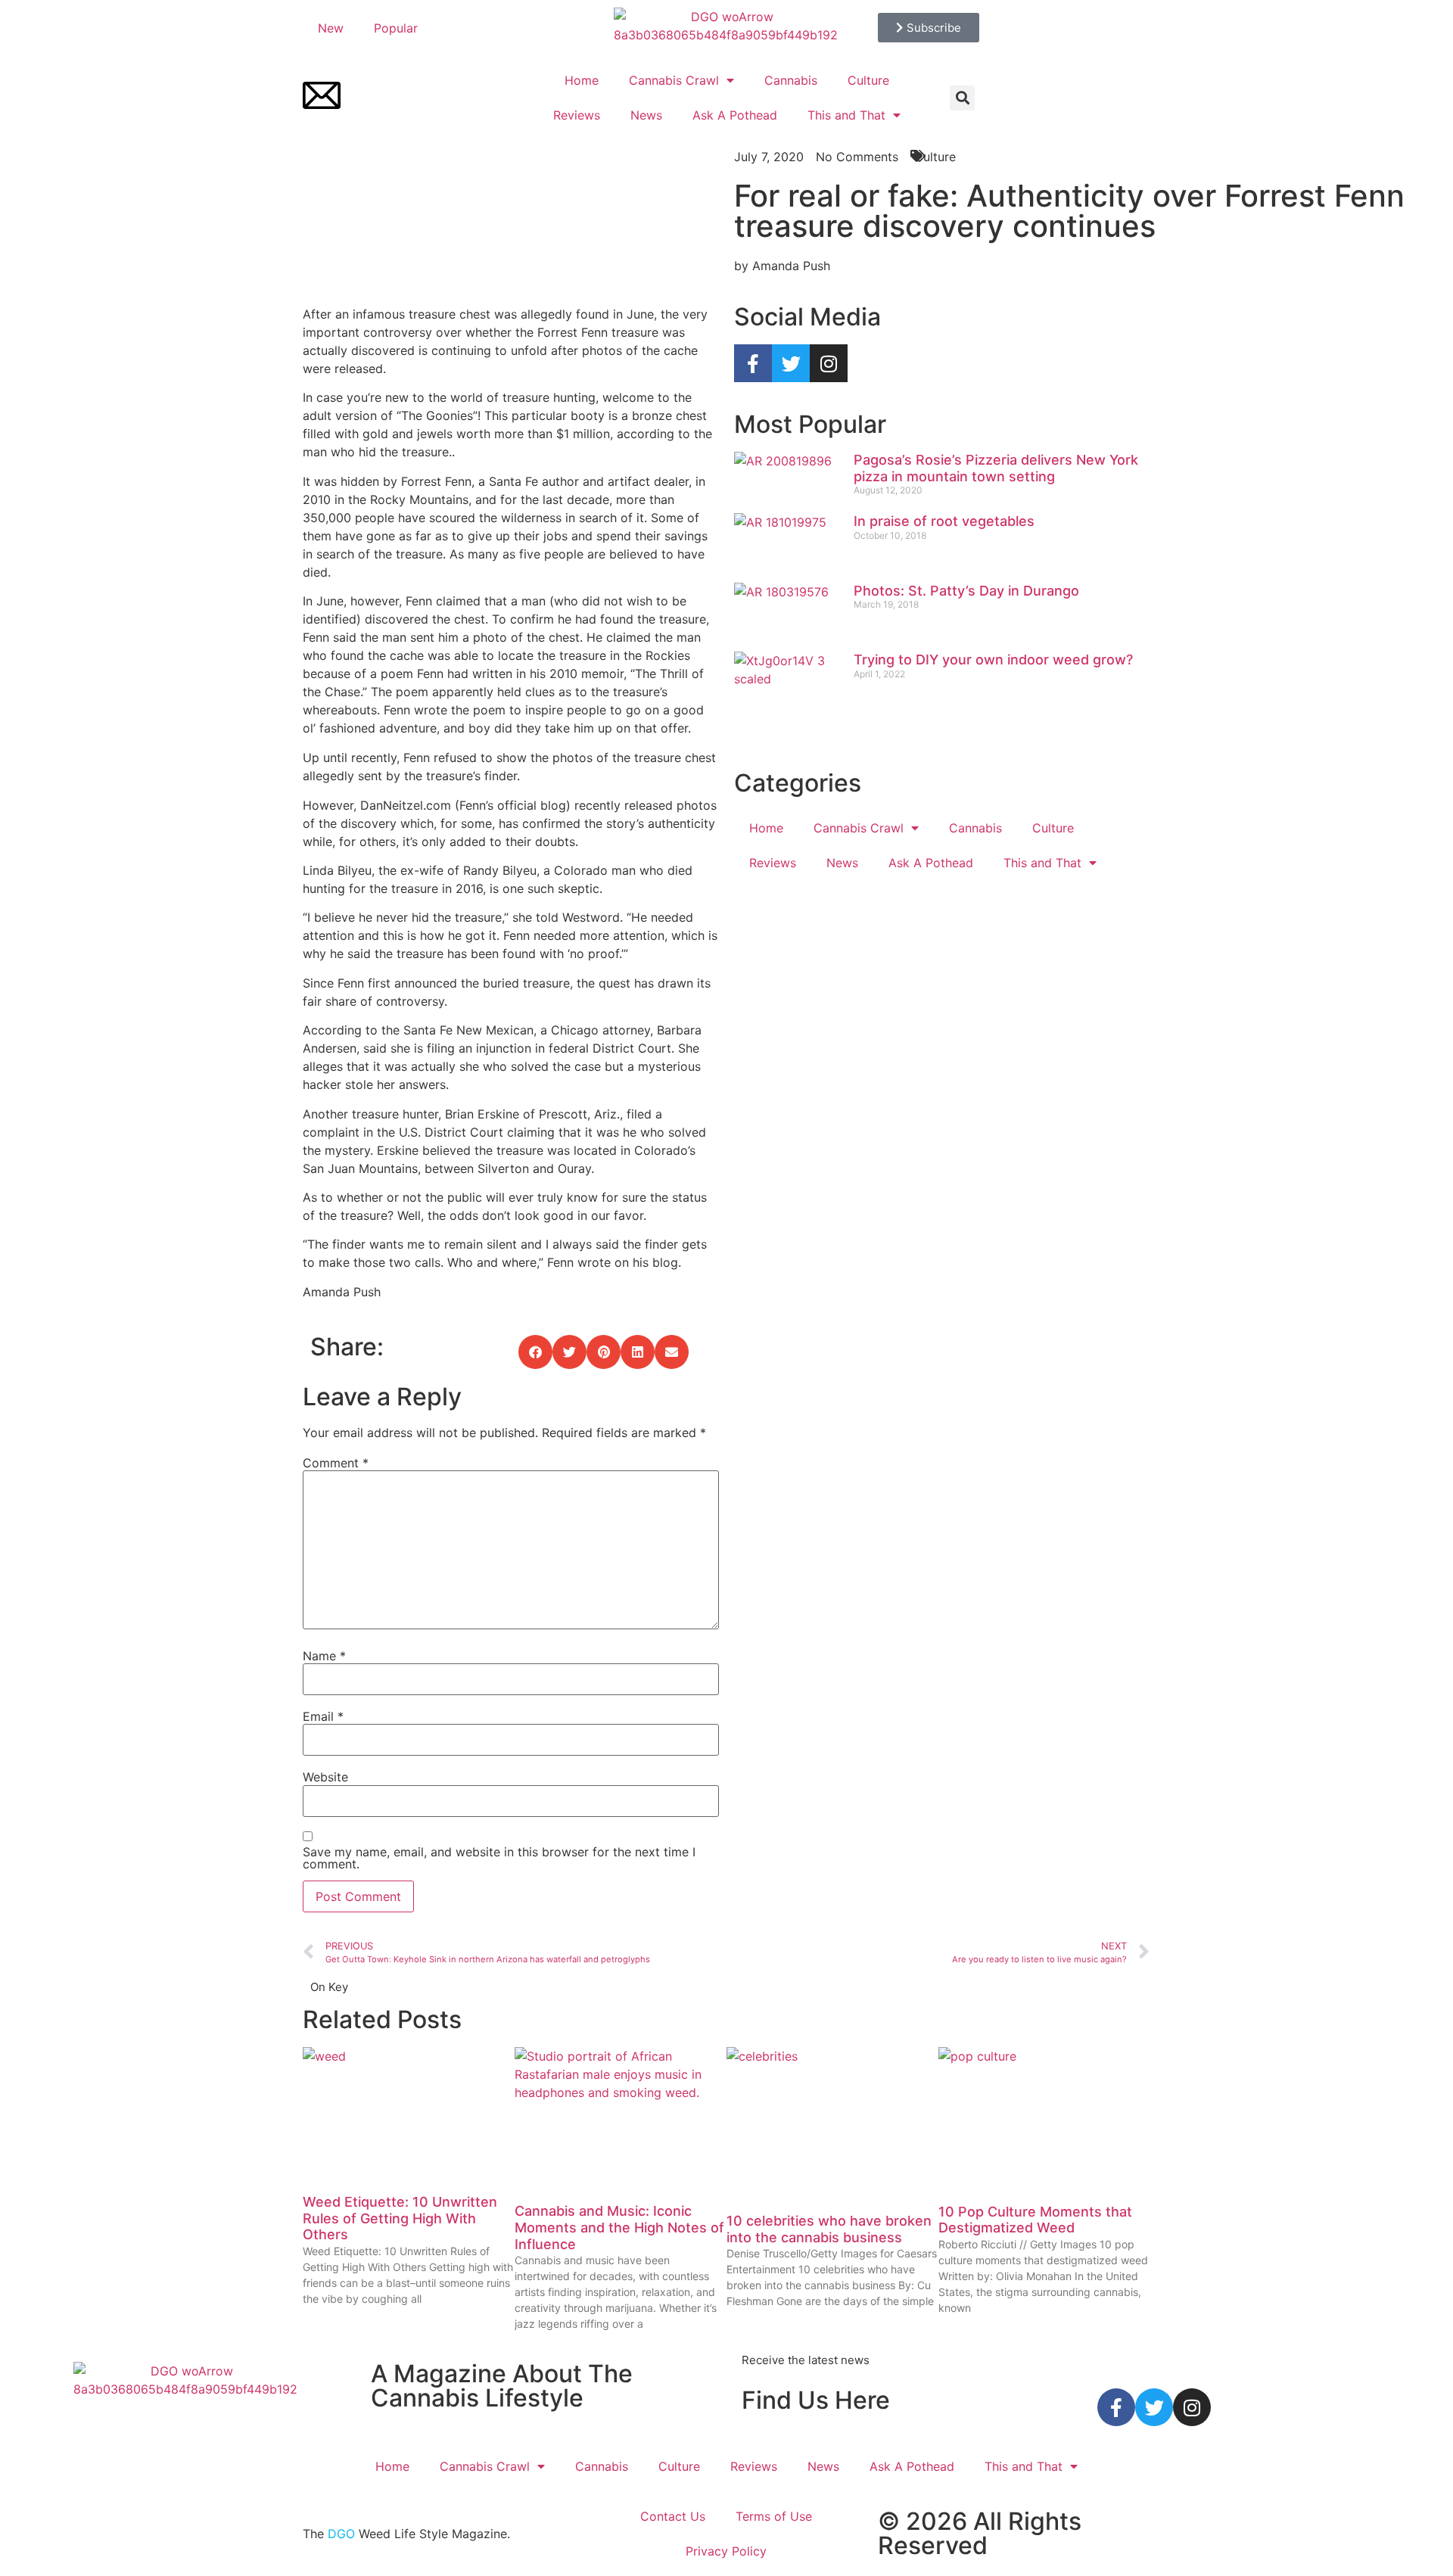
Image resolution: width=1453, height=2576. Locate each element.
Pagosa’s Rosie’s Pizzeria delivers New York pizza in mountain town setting (996, 468)
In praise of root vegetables (944, 521)
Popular (396, 28)
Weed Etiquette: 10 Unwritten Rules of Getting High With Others (400, 2218)
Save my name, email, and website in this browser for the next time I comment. (499, 1858)
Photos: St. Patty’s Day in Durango (966, 591)
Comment (336, 1463)
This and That (846, 115)
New (331, 28)
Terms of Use (774, 2516)
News (646, 115)
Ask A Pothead (735, 115)
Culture (868, 80)
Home (582, 80)
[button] (962, 98)
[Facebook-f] (753, 363)
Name (324, 1656)
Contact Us (673, 2516)
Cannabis (791, 80)
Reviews (577, 115)
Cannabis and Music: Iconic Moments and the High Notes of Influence (619, 2227)
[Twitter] (791, 363)
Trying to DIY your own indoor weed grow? (993, 660)
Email (323, 1716)
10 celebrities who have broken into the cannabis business (829, 2229)
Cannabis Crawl (674, 80)
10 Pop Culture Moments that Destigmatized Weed (1035, 2220)
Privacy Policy (726, 2551)
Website (325, 1777)
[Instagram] (829, 363)
